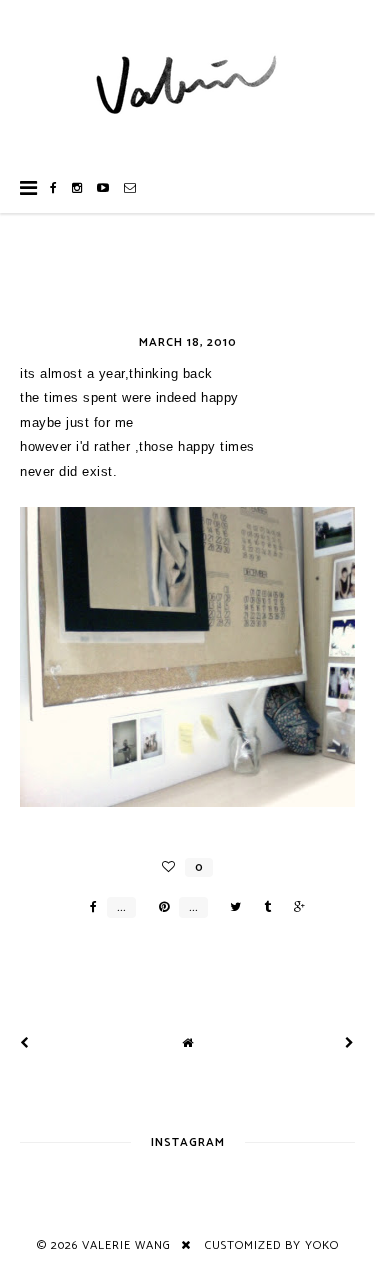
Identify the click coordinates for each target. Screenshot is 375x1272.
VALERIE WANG (126, 1245)
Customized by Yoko (272, 1245)
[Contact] (130, 188)
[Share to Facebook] (88, 907)
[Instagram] (77, 188)
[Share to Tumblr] (262, 907)
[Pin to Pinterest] (159, 907)
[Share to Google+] (294, 907)
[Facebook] (54, 188)
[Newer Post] (25, 1043)
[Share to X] (230, 907)
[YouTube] (103, 188)
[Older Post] (350, 1043)
